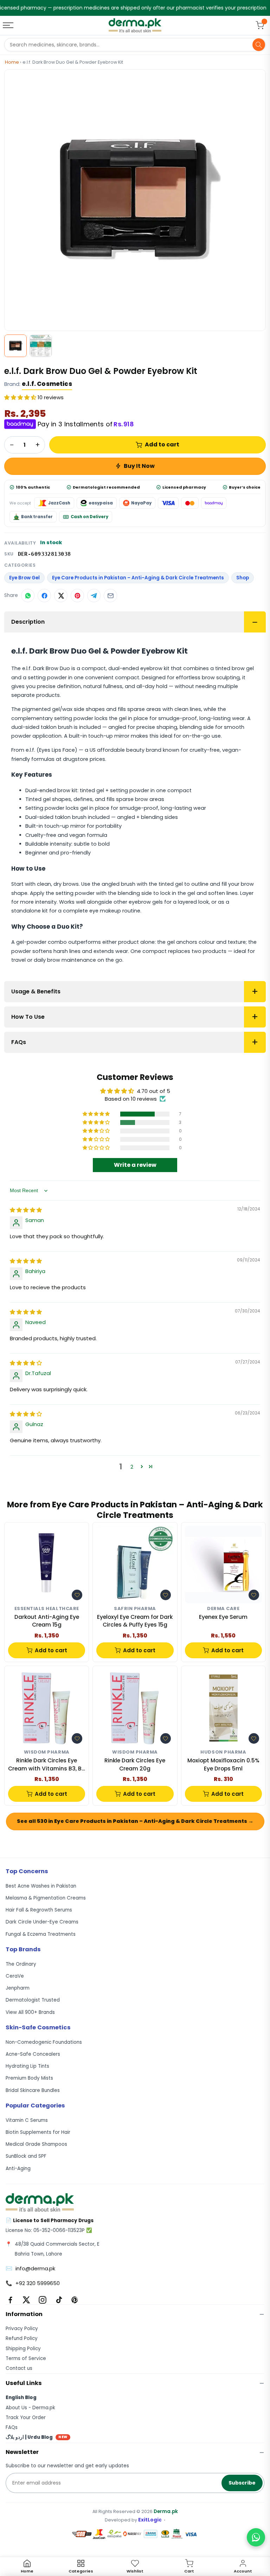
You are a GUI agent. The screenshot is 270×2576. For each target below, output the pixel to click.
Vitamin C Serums (27, 2120)
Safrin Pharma (135, 1609)
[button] (21, 397)
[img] (26, 1210)
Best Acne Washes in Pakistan (41, 1886)
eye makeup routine (115, 911)
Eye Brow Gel (24, 578)
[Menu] (9, 25)
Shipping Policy (23, 2349)
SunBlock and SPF (26, 2156)
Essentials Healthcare (47, 1609)
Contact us (19, 2368)
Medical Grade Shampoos (36, 2144)
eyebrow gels (146, 902)
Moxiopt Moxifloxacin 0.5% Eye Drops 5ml (223, 1764)
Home (12, 62)
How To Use (28, 1017)
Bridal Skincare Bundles (33, 2090)
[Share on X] (61, 596)
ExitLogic (150, 2520)
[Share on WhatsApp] (28, 596)
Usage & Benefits (36, 991)
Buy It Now (139, 466)
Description (28, 622)
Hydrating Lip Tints (27, 2066)
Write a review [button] (135, 1165)
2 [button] (132, 1467)
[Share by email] (110, 596)
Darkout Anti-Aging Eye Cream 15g (47, 1621)
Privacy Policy (22, 2329)
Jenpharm (18, 1988)
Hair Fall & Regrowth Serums (39, 1910)
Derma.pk (166, 2511)
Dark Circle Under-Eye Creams (42, 1922)
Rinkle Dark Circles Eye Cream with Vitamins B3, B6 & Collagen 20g (47, 1765)
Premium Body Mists (29, 2078)
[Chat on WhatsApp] (256, 2537)
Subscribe (242, 2483)
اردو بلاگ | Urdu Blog (37, 2437)
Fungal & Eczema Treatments (41, 1934)
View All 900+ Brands (30, 2012)
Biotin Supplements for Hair (38, 2132)
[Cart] (260, 25)
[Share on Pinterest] (77, 596)
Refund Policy (22, 2338)
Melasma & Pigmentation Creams (46, 1898)
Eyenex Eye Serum (223, 1617)
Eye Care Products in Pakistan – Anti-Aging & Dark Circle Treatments (138, 578)
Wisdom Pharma (47, 1752)
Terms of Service (26, 2358)
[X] (26, 2300)
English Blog (21, 2397)
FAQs (19, 1042)
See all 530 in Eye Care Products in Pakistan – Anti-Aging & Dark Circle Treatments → (135, 1821)
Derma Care (223, 1609)
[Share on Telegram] (94, 596)
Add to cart (162, 444)
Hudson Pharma (223, 1752)
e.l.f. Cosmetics (47, 384)
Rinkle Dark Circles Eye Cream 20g (135, 1764)
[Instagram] (43, 2300)
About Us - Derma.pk (30, 2408)
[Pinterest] (75, 2300)
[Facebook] (10, 2300)
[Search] (259, 45)
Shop (243, 578)
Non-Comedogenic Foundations (44, 2042)
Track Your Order (26, 2418)
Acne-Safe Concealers (33, 2054)
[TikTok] (59, 2300)
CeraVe (15, 1976)
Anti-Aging (18, 2168)
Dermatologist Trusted (33, 2000)
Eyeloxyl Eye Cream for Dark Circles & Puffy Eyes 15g (135, 1621)
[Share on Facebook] (44, 596)
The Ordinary (21, 1964)
